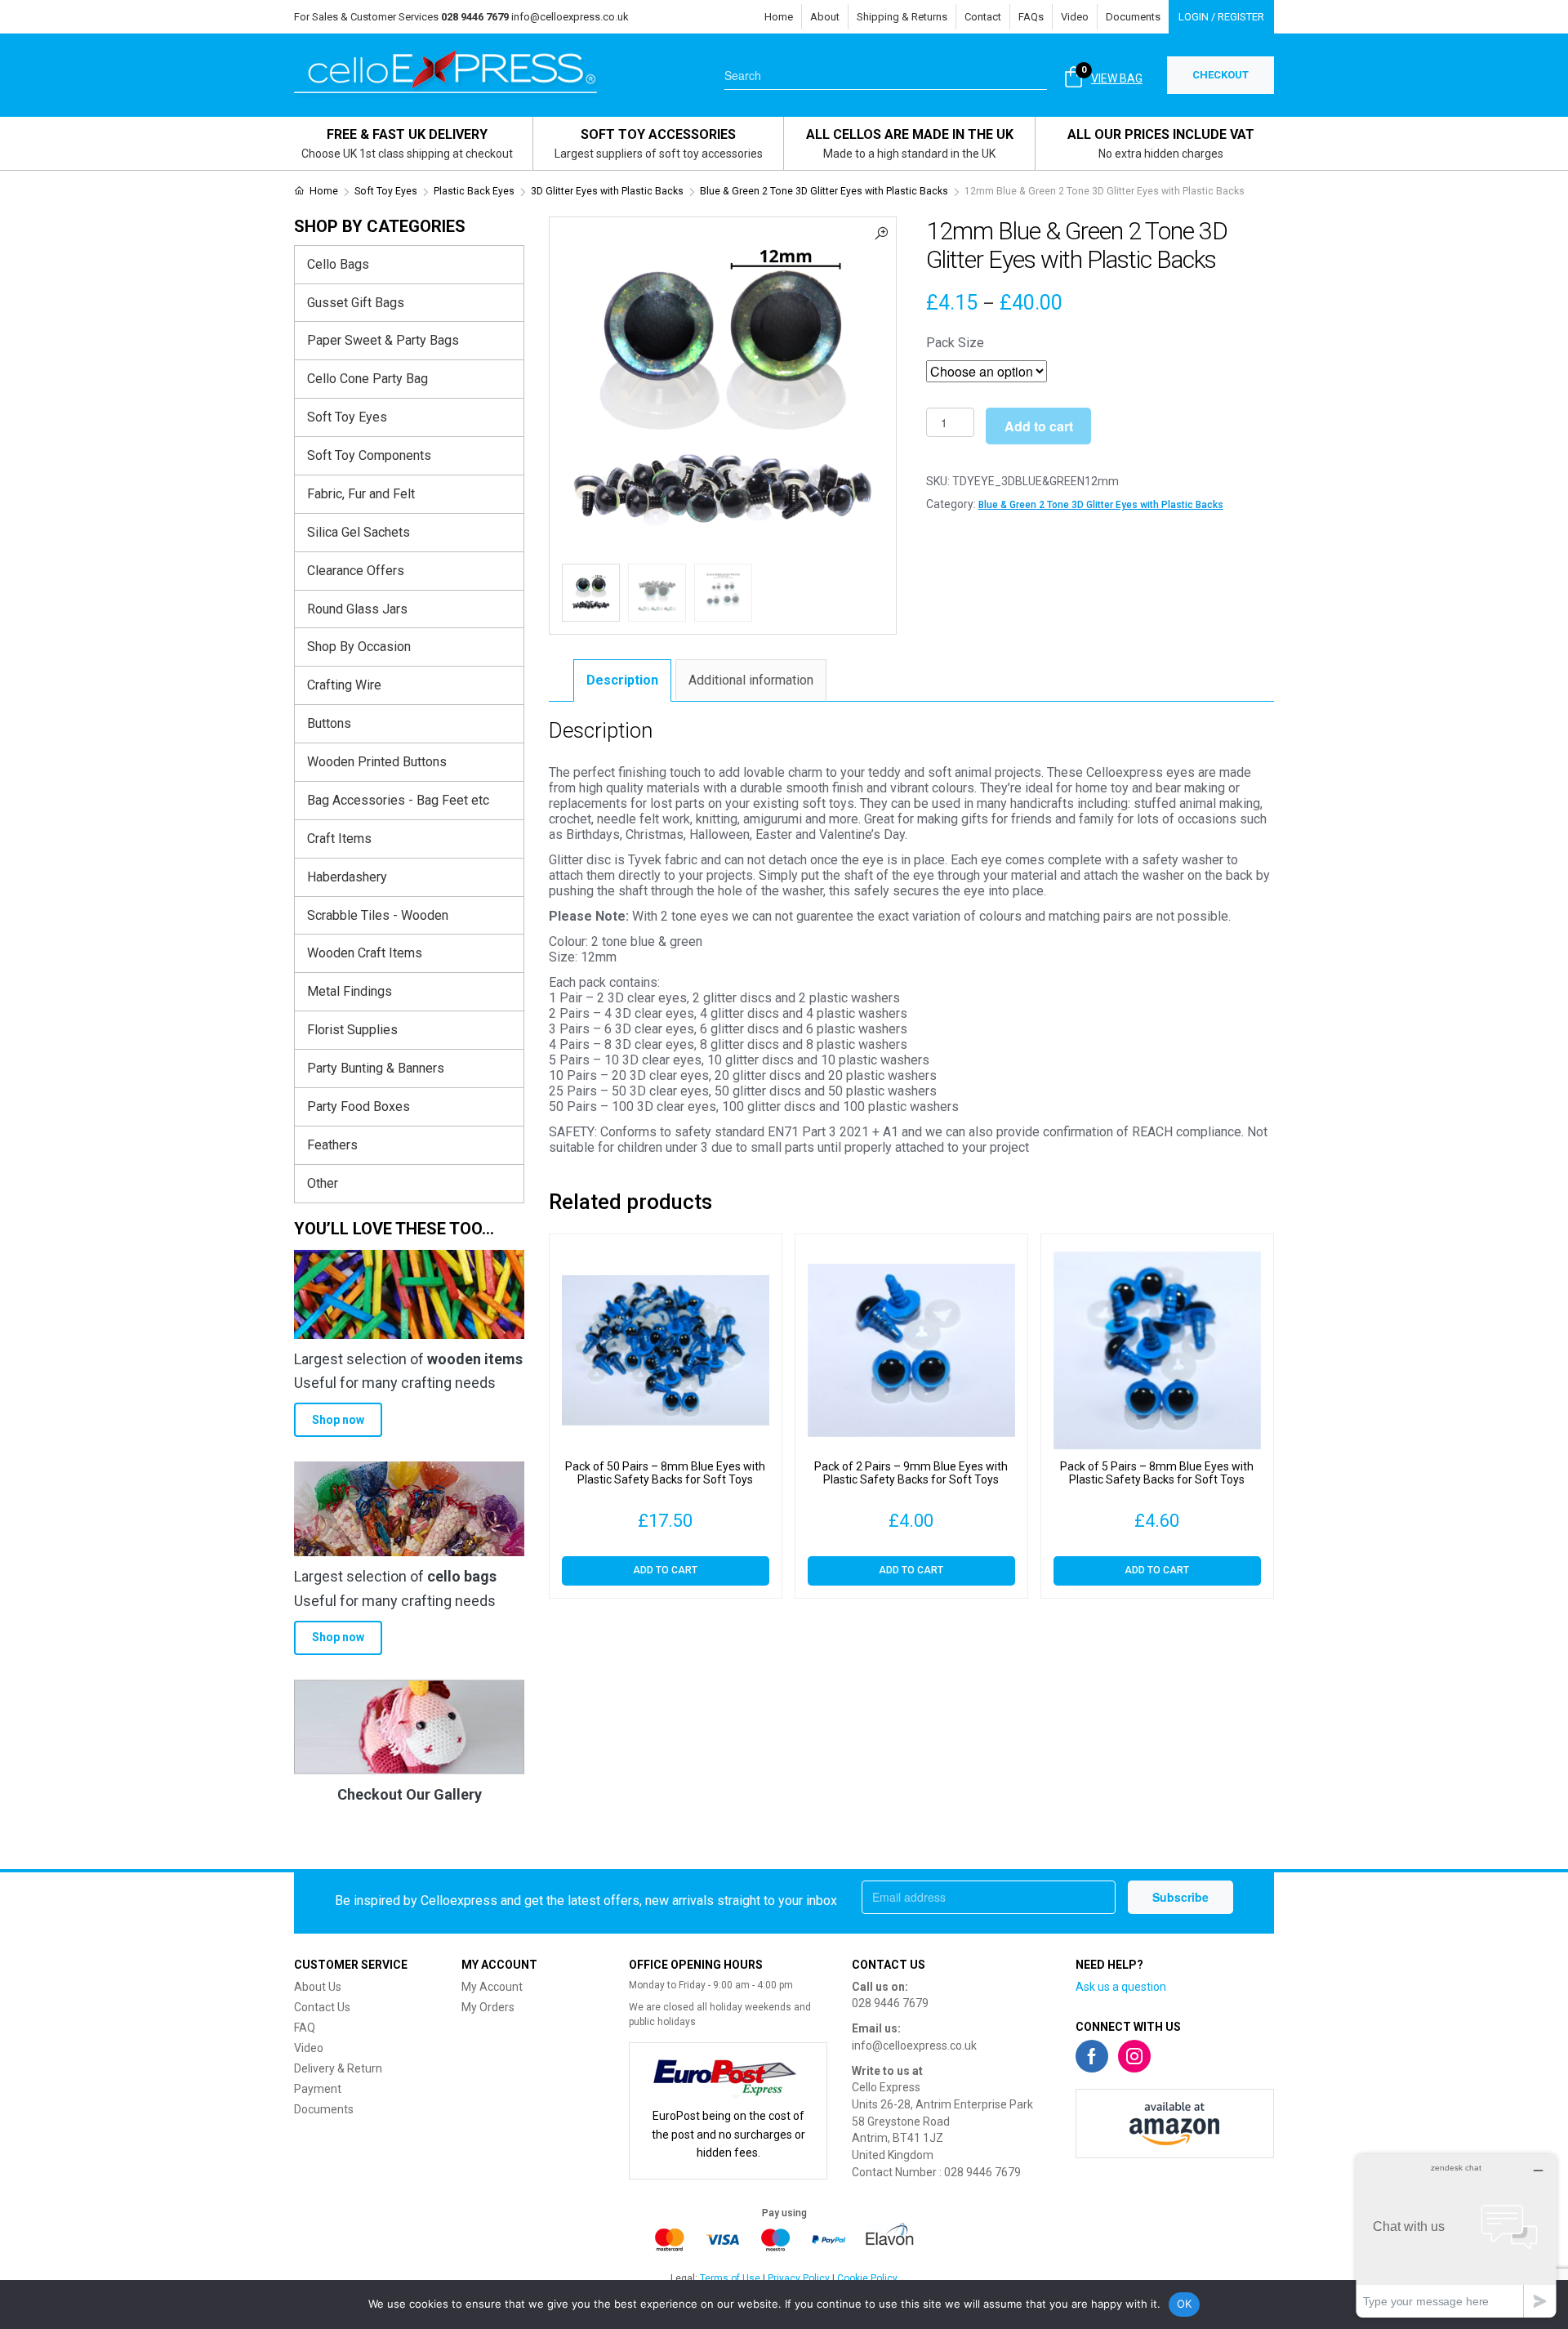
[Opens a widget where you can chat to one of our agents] (1456, 2235)
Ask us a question (1121, 1987)
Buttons (329, 723)
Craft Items (339, 839)
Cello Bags (338, 264)
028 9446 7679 (890, 2003)
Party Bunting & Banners (376, 1068)
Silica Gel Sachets (359, 532)
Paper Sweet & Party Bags (383, 340)
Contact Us (322, 2007)
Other (323, 1183)
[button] (881, 232)
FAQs (1031, 17)
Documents (1133, 17)
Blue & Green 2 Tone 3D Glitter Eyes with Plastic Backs (824, 191)
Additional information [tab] (751, 680)
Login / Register (1221, 17)
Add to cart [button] (665, 1570)
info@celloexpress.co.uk (570, 17)
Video (1075, 17)
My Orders (488, 2007)
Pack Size (955, 343)
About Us (318, 1987)
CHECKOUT (1221, 75)
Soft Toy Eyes (386, 191)
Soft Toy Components (369, 455)
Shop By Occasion (359, 647)
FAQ (305, 2028)
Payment (318, 2089)
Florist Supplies (352, 1030)
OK (1185, 2304)
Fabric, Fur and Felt (361, 494)
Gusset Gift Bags (356, 303)
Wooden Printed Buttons (377, 762)
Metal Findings (350, 991)
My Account (492, 1987)
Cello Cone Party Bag (367, 379)
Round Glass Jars (357, 609)
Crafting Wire (344, 685)
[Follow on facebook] (1092, 2056)
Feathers (332, 1145)
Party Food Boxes (359, 1106)
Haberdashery (347, 877)
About (825, 17)
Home (779, 17)
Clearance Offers (356, 571)
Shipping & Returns (902, 17)
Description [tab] (622, 680)
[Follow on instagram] (1134, 2056)
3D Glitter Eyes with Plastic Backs (607, 191)
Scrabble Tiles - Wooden (378, 915)
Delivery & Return (338, 2068)
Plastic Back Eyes (474, 191)
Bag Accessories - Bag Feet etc (398, 800)
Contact (983, 17)
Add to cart (1039, 426)
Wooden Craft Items (365, 953)
